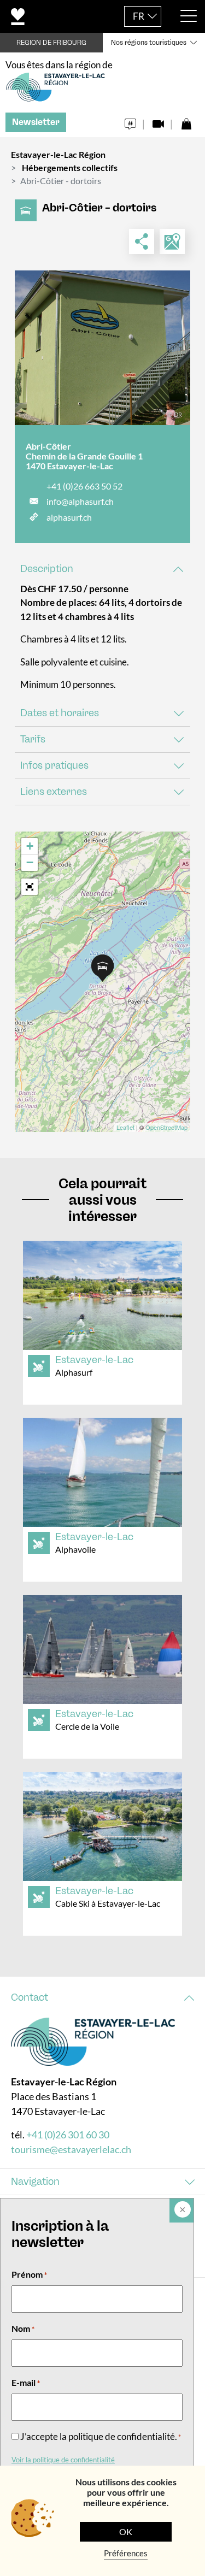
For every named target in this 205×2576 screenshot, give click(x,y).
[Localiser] (172, 241)
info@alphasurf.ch (80, 501)
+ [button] (30, 846)
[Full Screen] (30, 887)
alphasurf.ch (69, 517)
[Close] (181, 2210)
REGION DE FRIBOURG (51, 43)
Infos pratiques (54, 765)
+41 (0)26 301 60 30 (68, 2135)
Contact (30, 1997)
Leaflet (125, 1127)
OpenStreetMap (166, 1127)
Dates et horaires (60, 713)
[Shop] (186, 121)
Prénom (29, 2274)
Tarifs (33, 739)
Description (47, 569)
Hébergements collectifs (70, 167)
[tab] (102, 569)
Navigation (35, 2182)
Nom (23, 2328)
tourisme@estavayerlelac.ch (71, 2149)
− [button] (30, 862)
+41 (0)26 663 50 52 (84, 486)
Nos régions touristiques (149, 43)
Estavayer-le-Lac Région (58, 154)
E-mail (26, 2382)
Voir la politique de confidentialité (63, 2460)
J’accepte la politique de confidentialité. (101, 2436)
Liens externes (54, 792)
